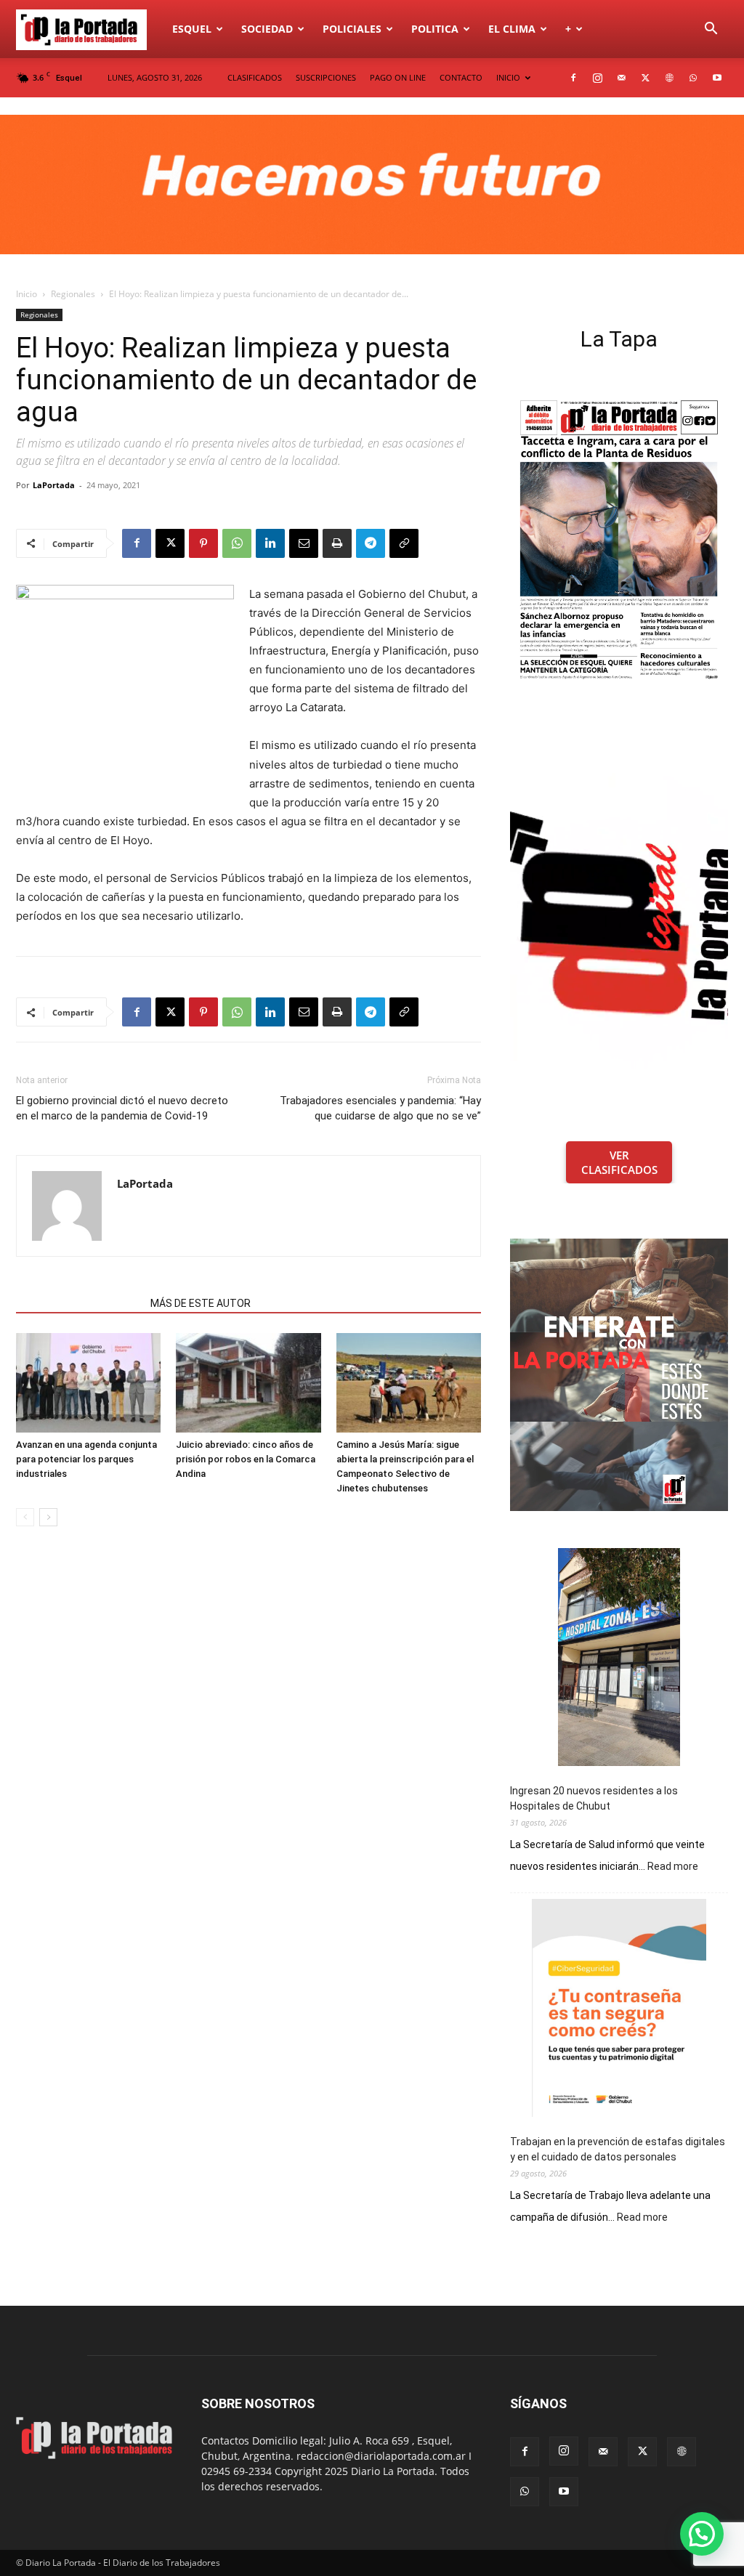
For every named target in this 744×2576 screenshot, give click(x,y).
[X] (645, 78)
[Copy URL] (404, 543)
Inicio (27, 294)
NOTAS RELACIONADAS (79, 1303)
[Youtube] (717, 78)
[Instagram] (597, 78)
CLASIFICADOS (255, 77)
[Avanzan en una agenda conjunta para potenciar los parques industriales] (88, 1383)
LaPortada (54, 485)
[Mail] (621, 78)
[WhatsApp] (693, 78)
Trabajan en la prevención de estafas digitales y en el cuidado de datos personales (618, 2149)
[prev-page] (25, 1517)
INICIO (508, 77)
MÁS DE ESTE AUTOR (201, 1303)
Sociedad (267, 29)
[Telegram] (371, 543)
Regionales (73, 294)
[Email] (304, 543)
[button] (711, 30)
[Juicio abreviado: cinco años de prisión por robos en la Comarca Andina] (248, 1383)
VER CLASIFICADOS (619, 1162)
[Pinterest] (203, 543)
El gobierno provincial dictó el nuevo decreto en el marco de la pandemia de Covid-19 (122, 1108)
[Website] (669, 78)
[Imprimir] (337, 543)
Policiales (352, 29)
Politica (435, 29)
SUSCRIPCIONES (326, 77)
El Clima (512, 29)
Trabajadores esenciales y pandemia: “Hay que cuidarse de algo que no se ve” (380, 1108)
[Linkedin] (270, 543)
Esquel (192, 29)
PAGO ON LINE (398, 77)
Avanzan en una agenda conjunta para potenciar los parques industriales (86, 1459)
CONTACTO (461, 77)
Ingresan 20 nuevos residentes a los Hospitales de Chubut (594, 1798)
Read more (673, 1867)
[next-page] (48, 1517)
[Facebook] (573, 78)
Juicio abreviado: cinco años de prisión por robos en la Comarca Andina (246, 1459)
